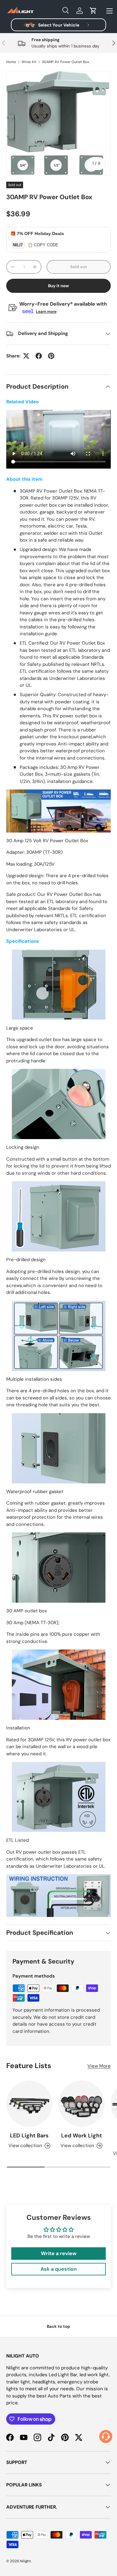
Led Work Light (82, 2136)
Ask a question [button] (59, 2269)
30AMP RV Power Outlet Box (66, 62)
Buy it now (58, 286)
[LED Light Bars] (29, 2104)
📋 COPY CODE (43, 245)
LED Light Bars (29, 2136)
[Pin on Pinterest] (51, 356)
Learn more (46, 312)
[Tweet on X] (26, 356)
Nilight (25, 2561)
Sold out (79, 267)
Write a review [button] (59, 2253)
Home (11, 62)
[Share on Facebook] (39, 356)
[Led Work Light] (82, 2104)
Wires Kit (29, 62)
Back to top (58, 2326)
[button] (93, 11)
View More (99, 2066)
